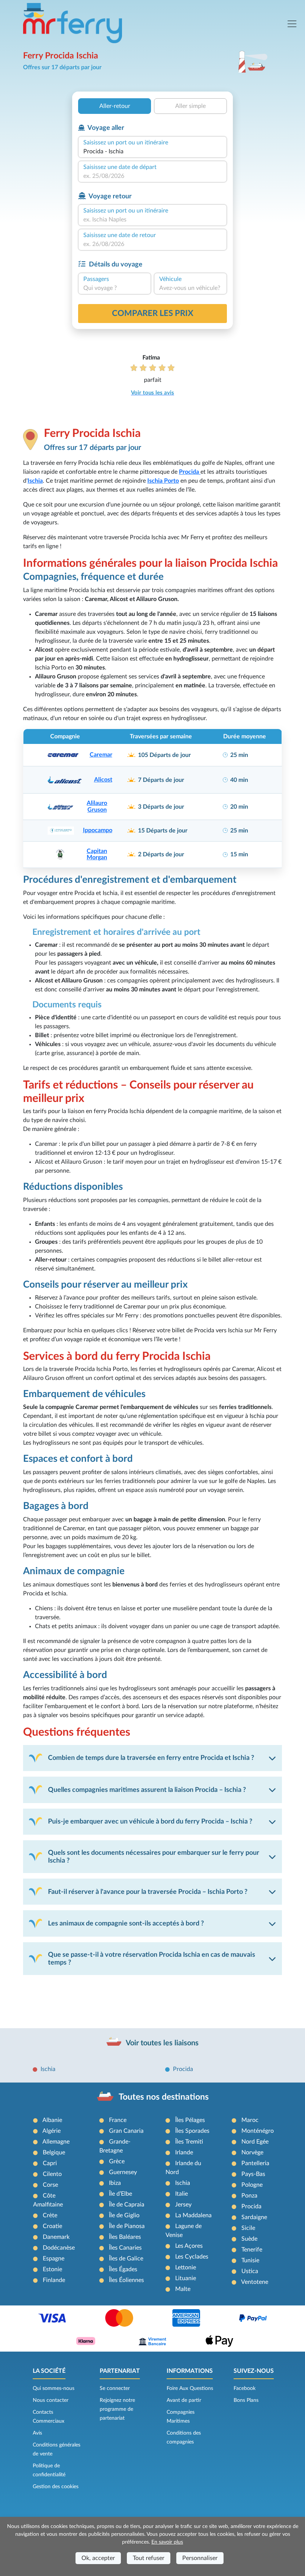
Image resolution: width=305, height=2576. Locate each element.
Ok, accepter (98, 2558)
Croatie (52, 2226)
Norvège (252, 2152)
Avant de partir (184, 2400)
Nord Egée (255, 2142)
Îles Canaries (125, 2248)
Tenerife (252, 2250)
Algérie (52, 2131)
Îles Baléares (125, 2237)
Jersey (183, 2205)
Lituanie (186, 2278)
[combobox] (152, 151)
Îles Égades (123, 2269)
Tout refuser (149, 2558)
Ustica (250, 2271)
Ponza (249, 2196)
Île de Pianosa (127, 2226)
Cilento (52, 2174)
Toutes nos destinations (164, 2097)
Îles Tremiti (189, 2142)
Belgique (54, 2152)
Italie (182, 2194)
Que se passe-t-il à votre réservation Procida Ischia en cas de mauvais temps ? (152, 1959)
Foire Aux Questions (190, 2388)
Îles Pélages (190, 2120)
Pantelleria (255, 2163)
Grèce (117, 2161)
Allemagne (56, 2142)
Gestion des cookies (56, 2487)
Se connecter (115, 2388)
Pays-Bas (253, 2174)
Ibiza (115, 2183)
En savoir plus (167, 2542)
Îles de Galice (126, 2259)
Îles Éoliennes (126, 2280)
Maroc (250, 2120)
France (118, 2120)
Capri (50, 2163)
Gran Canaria (126, 2131)
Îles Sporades (192, 2131)
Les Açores (189, 2246)
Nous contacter (51, 2400)
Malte (183, 2289)
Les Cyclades (192, 2257)
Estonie (52, 2269)
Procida (183, 2069)
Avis (37, 2433)
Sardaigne (254, 2217)
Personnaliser (200, 2558)
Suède (249, 2239)
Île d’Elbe (121, 2194)
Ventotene (255, 2282)
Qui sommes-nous (54, 2388)
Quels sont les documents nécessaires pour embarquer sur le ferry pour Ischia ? (154, 1857)
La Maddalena (193, 2215)
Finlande (54, 2280)
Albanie (52, 2120)
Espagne (54, 2259)
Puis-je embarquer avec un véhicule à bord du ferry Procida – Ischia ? (150, 1821)
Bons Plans (246, 2400)
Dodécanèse (59, 2248)
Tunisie (250, 2260)
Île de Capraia (127, 2205)
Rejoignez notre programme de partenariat (117, 2409)
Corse (50, 2185)
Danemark (56, 2237)
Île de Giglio (124, 2215)
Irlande (184, 2152)
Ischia (48, 2069)
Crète (50, 2215)
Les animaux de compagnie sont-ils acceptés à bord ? (126, 1923)
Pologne (252, 2185)
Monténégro (258, 2131)
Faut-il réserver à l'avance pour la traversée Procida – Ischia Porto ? (148, 1892)
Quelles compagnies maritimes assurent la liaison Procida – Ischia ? (147, 1790)
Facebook (245, 2388)
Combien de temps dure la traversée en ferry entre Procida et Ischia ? (151, 1758)
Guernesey (123, 2172)
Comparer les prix (153, 313)
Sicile (248, 2228)
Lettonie (186, 2267)
